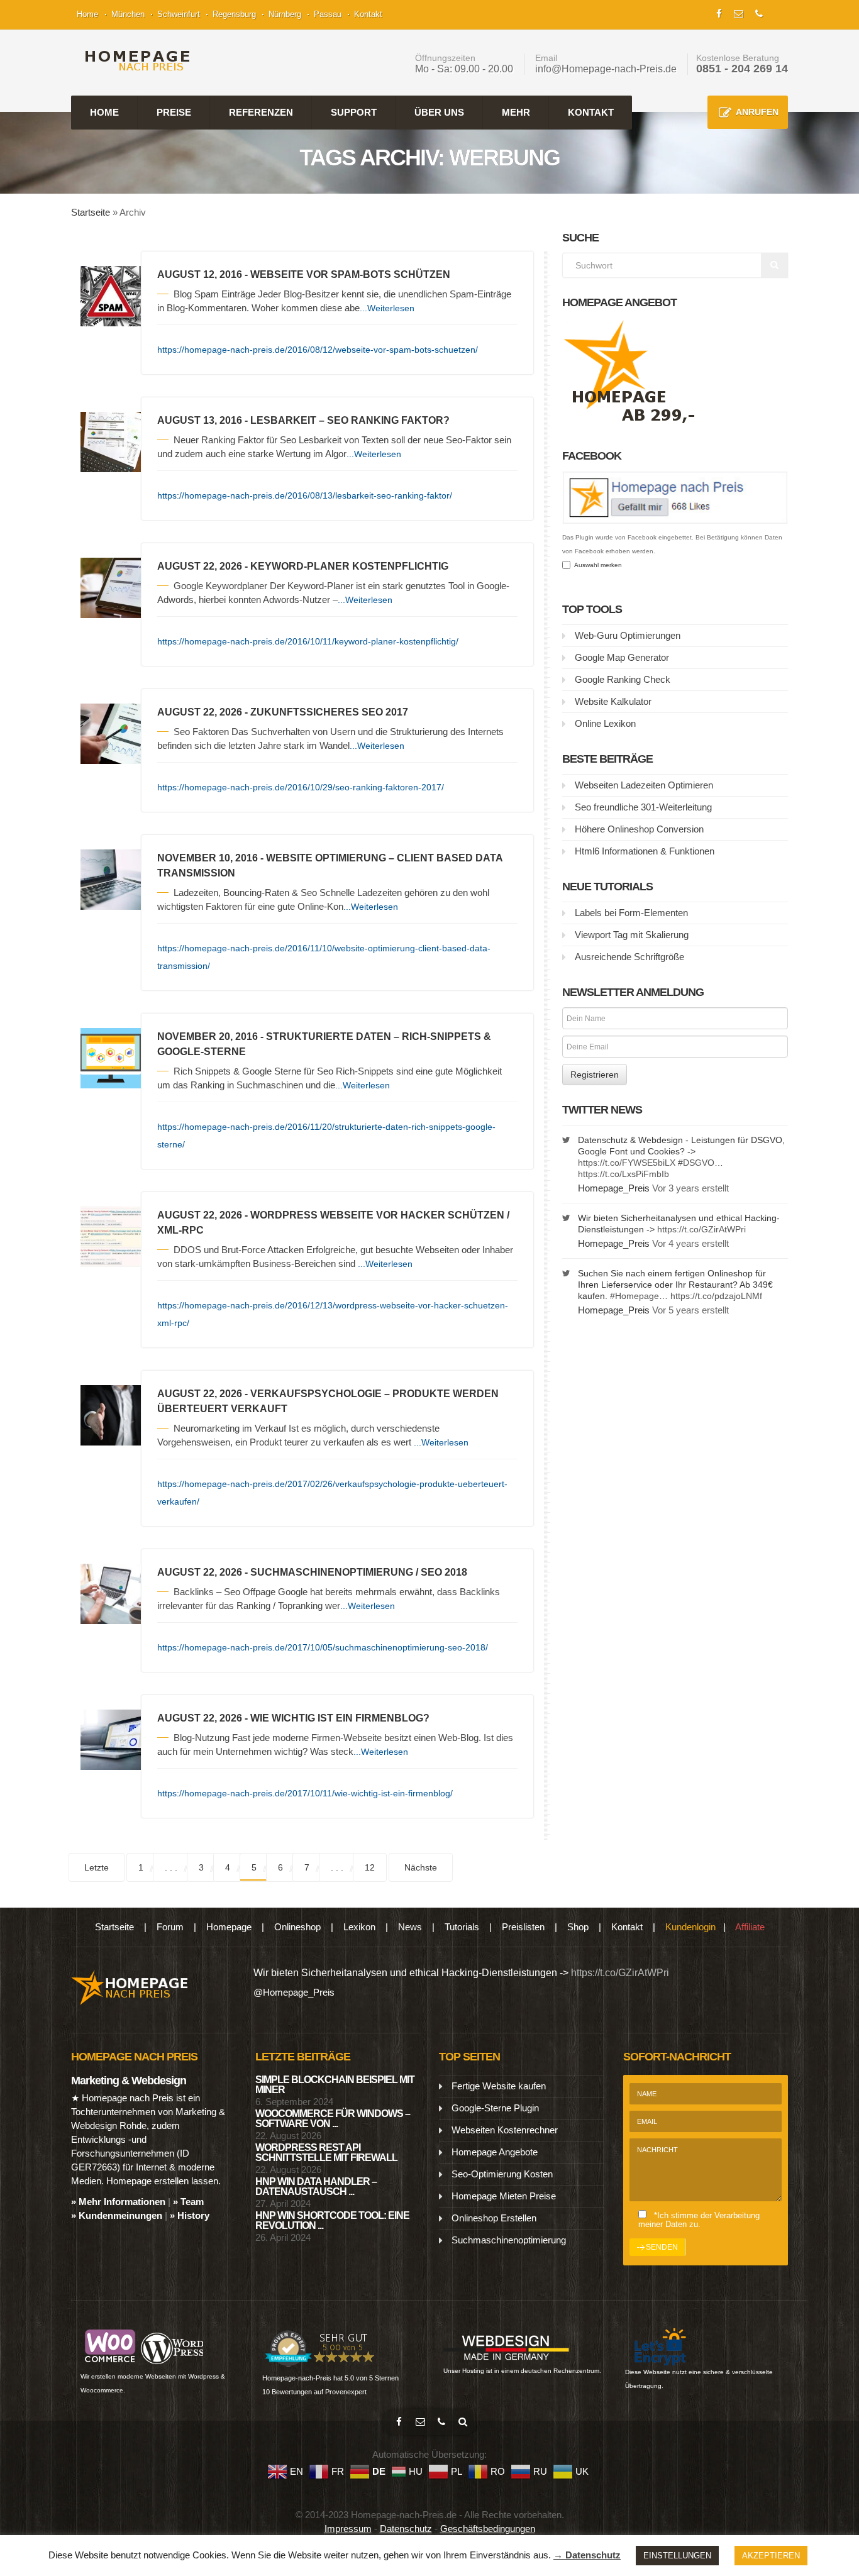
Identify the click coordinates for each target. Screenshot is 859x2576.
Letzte (97, 1867)
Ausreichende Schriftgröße (629, 957)
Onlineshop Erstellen (494, 2218)
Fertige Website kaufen (499, 2086)
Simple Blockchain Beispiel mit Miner (335, 2085)
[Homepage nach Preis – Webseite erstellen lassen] (134, 61)
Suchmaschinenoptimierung (509, 2240)
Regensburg (234, 14)
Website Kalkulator (613, 701)
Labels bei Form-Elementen (631, 913)
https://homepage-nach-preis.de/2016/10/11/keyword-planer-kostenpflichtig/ (308, 641)
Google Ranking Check (623, 679)
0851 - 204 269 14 (742, 69)
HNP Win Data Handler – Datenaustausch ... (316, 2186)
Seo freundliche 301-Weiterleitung (643, 807)
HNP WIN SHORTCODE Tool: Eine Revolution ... (332, 2220)
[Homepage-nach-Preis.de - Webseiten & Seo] (130, 1987)
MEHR (516, 112)
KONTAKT (591, 112)
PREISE (174, 112)
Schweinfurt (179, 14)
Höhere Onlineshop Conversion (639, 829)
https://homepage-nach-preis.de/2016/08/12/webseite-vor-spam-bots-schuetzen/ (318, 350)
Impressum (348, 2529)
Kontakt (368, 14)
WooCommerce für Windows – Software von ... (333, 2119)
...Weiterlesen (387, 308)
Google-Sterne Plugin (495, 2108)
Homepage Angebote (495, 2152)
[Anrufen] (441, 2422)
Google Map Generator (622, 657)
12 (370, 1867)
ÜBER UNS (439, 112)
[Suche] (463, 2422)
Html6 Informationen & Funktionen (645, 851)
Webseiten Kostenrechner (505, 2130)
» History (190, 2215)
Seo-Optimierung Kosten (502, 2174)
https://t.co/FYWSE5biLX (627, 1163)
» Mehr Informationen (118, 2202)
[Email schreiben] (420, 2422)
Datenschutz (406, 2529)
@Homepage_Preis (294, 1992)
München (128, 14)
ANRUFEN (757, 112)
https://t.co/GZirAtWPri (701, 1229)
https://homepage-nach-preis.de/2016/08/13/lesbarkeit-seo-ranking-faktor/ (305, 495)
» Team (188, 2202)
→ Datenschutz (587, 2555)
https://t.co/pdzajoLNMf (716, 1296)
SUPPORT (354, 112)
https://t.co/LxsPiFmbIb (623, 1174)
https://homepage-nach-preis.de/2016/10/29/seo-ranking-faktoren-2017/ (301, 787)
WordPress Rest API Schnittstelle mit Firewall (326, 2153)
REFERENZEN (261, 112)
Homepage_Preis (614, 1188)
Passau (328, 14)
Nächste (421, 1867)
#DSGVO (696, 1163)
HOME (104, 112)
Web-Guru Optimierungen (628, 635)
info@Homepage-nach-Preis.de (606, 69)
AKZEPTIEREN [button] (771, 2556)
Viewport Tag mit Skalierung (632, 935)
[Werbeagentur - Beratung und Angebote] (719, 12)
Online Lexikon (605, 723)
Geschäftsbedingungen (488, 2529)
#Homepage (635, 1296)
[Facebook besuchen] (399, 2422)
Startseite (91, 212)
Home (87, 14)
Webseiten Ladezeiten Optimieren (644, 785)
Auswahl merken (596, 565)
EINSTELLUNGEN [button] (677, 2556)
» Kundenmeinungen (117, 2215)
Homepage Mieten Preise (504, 2196)
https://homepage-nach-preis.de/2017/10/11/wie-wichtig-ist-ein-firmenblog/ (305, 1793)
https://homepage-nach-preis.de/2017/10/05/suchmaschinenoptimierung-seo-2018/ (323, 1647)
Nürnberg (285, 14)
